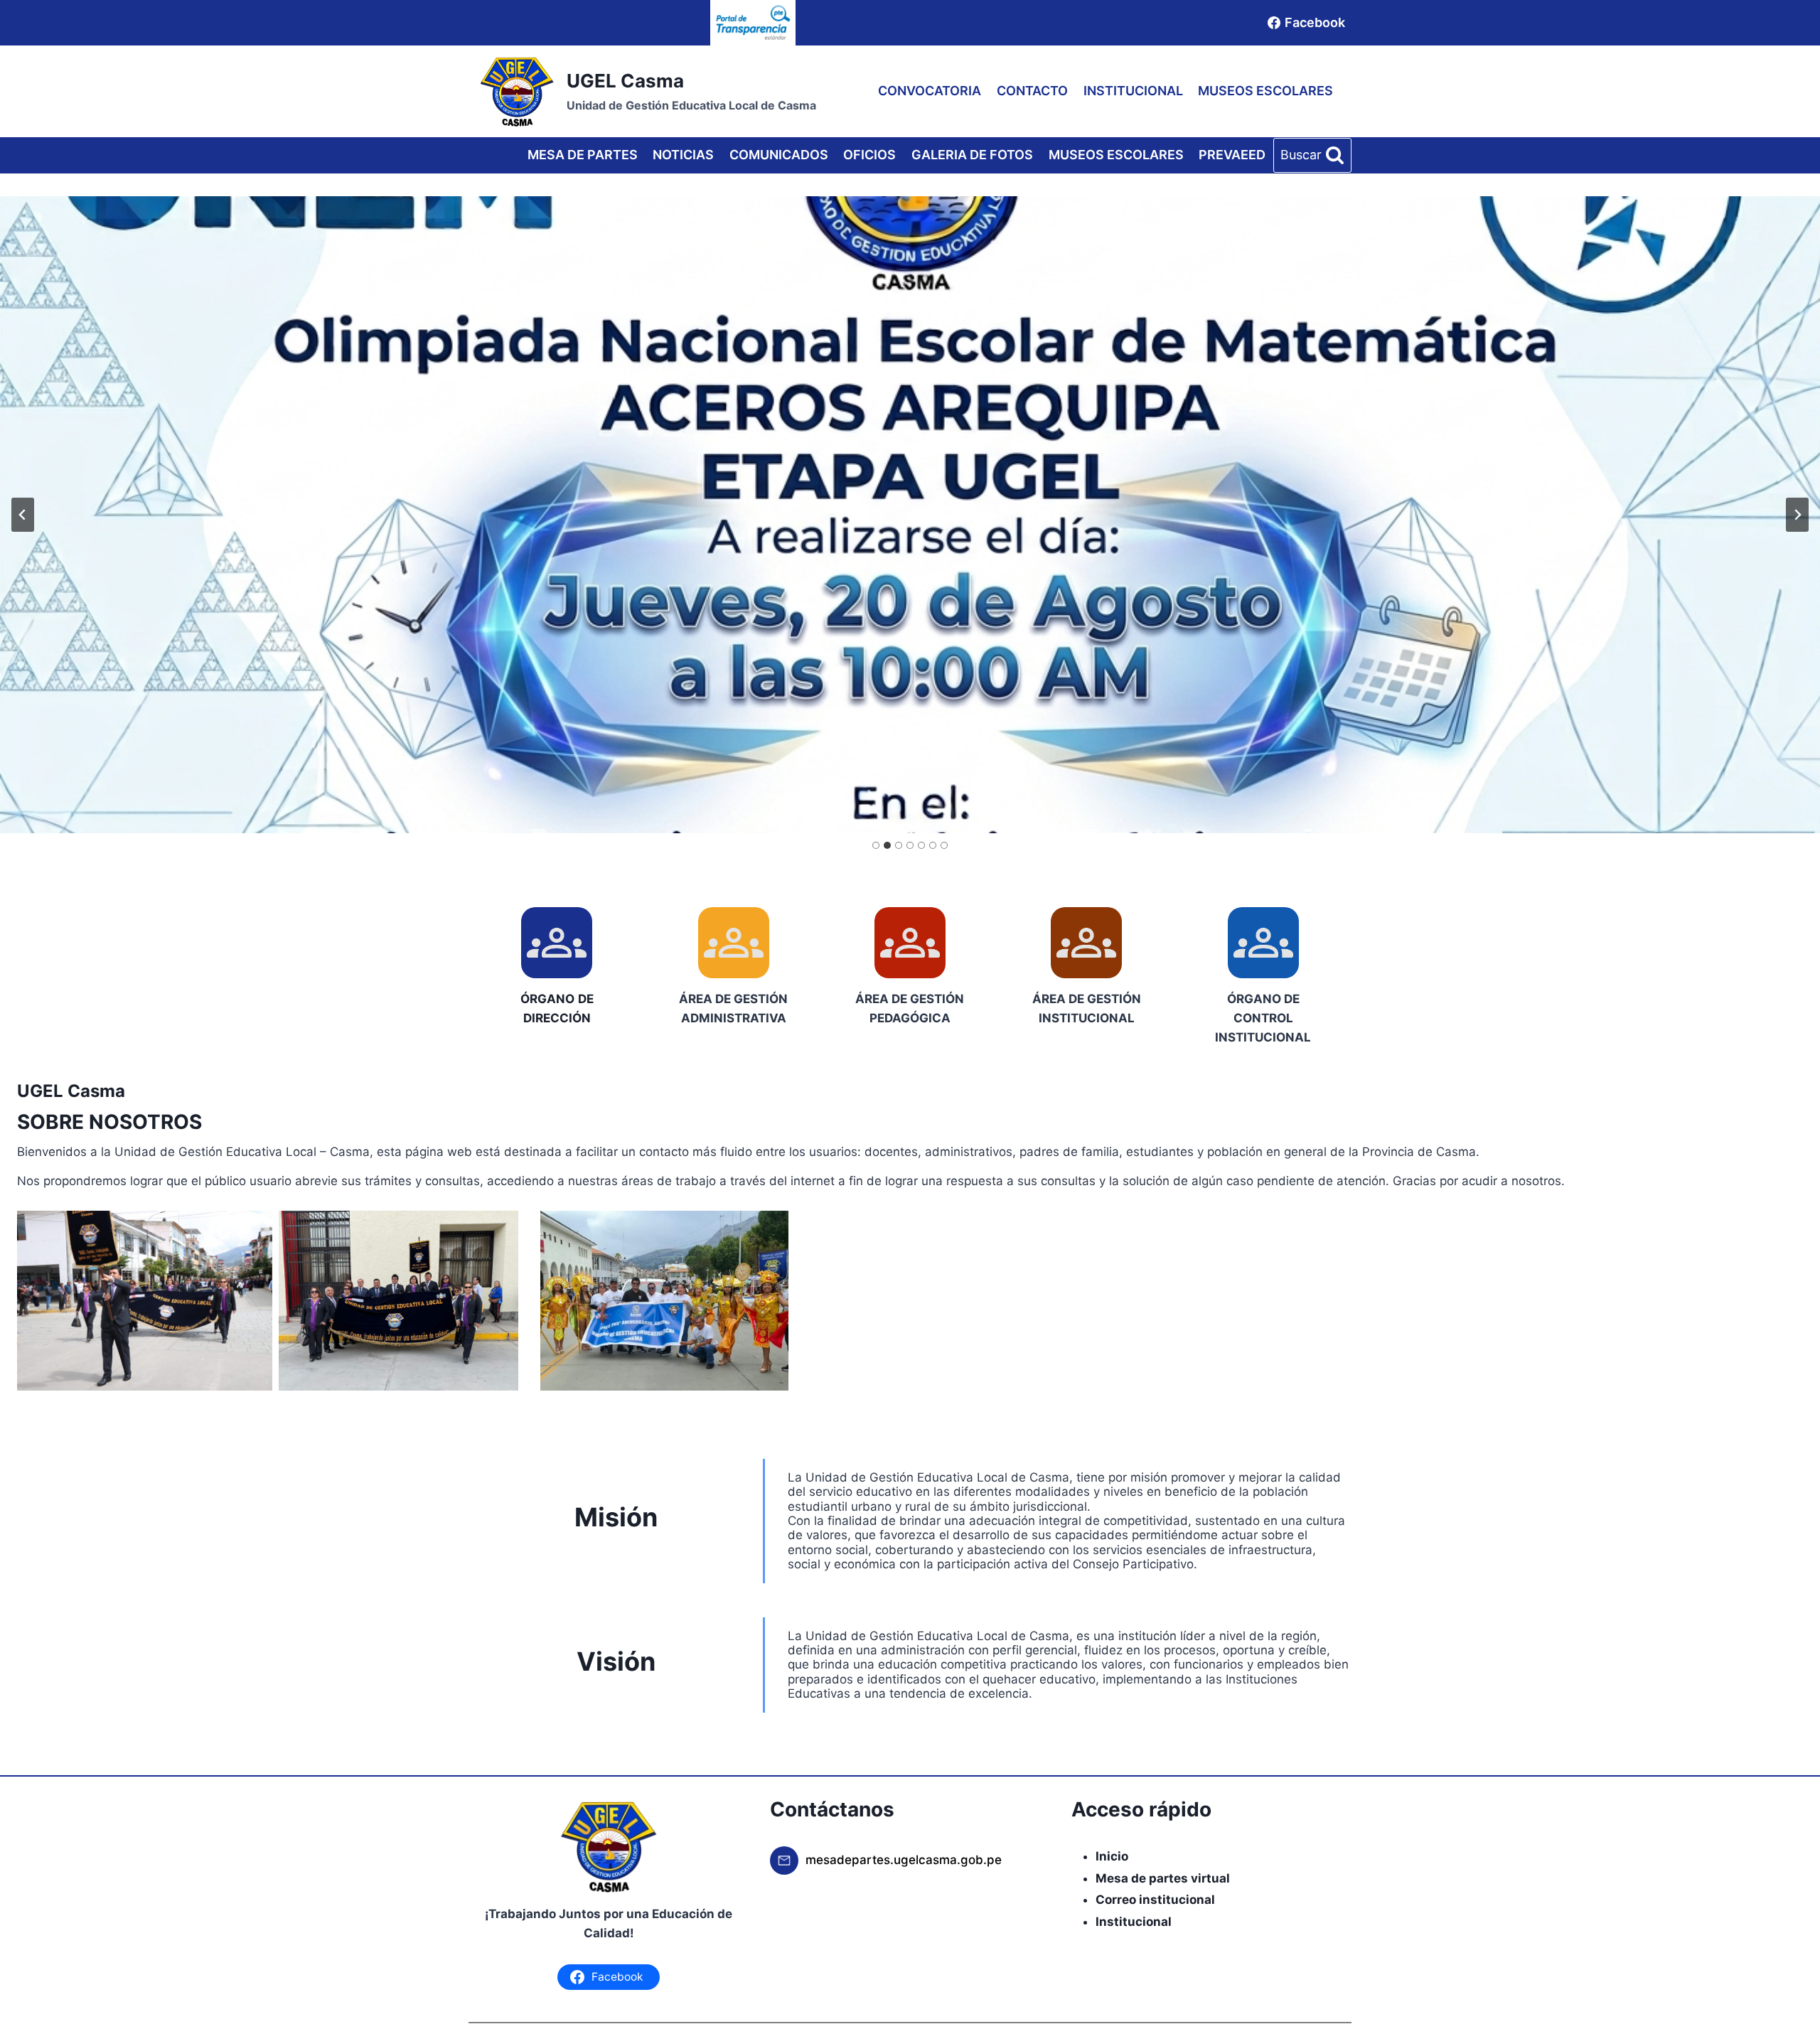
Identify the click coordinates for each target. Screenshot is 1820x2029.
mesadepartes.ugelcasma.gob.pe (904, 1860)
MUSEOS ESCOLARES (1265, 91)
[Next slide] (1797, 515)
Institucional (1134, 1922)
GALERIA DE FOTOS (972, 155)
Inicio (1112, 1856)
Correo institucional (1155, 1900)
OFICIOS (869, 155)
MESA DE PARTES (583, 155)
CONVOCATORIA (930, 91)
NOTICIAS (683, 155)
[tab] (876, 845)
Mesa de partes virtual (1163, 1878)
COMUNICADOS (779, 155)
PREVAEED (1232, 155)
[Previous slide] (23, 515)
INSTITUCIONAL (1133, 91)
